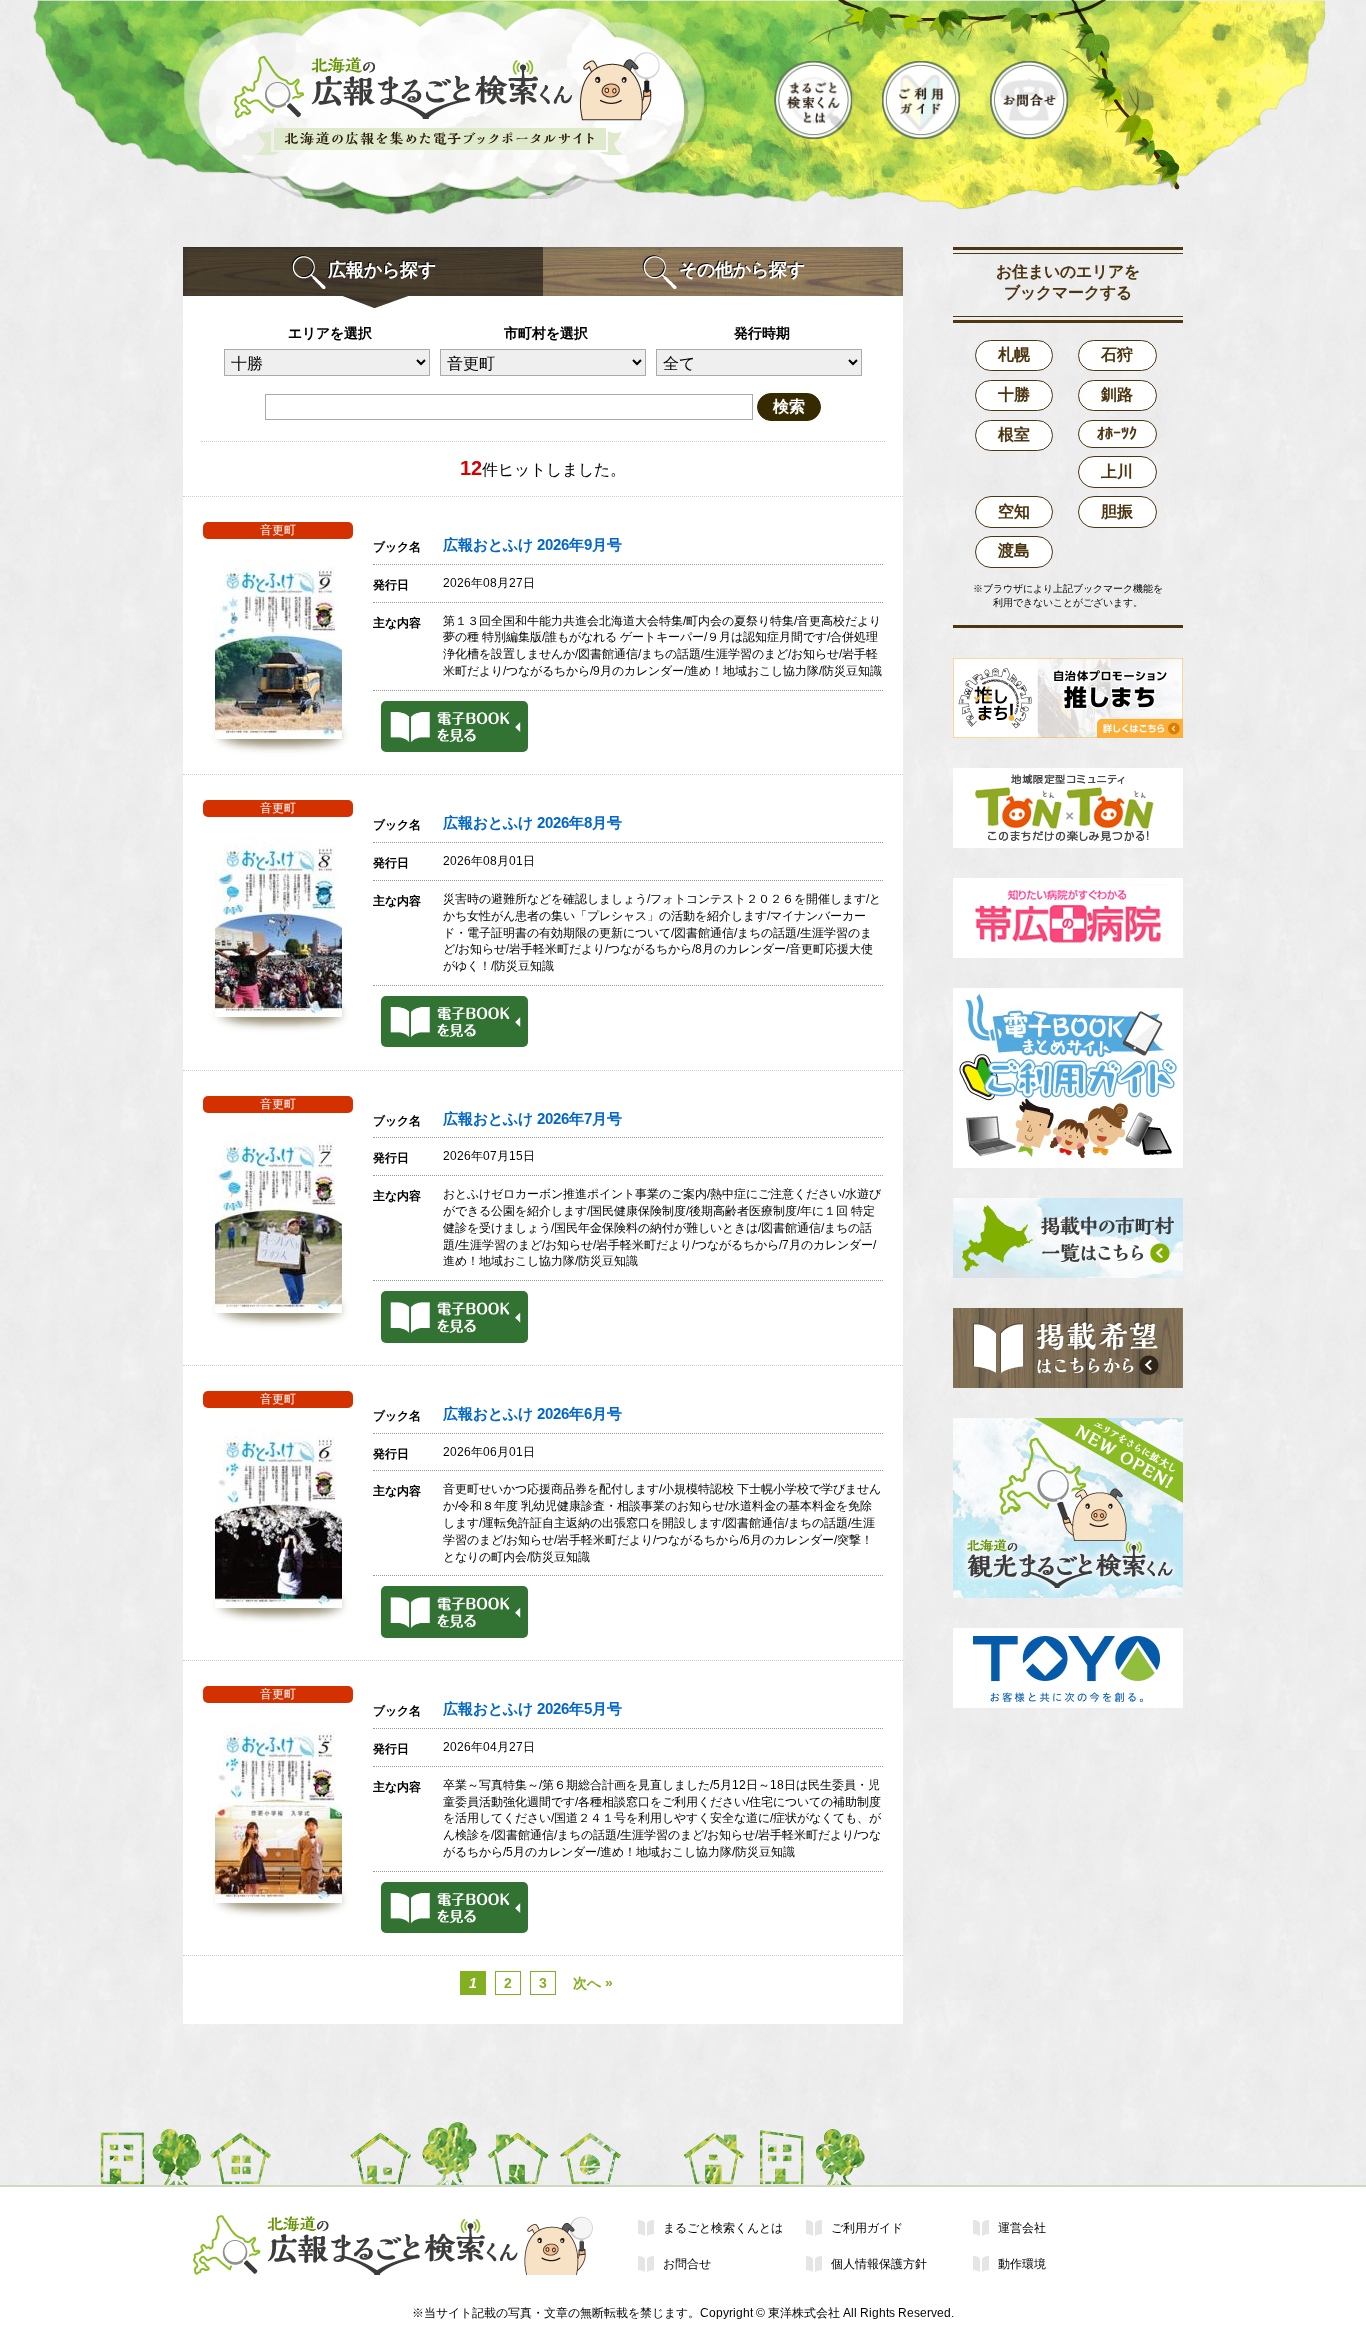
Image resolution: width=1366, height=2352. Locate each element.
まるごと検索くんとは (723, 2228)
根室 (1014, 434)
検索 (789, 406)
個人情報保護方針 (879, 2264)
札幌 (1014, 354)
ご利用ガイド (867, 2228)
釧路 (1117, 394)
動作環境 (1022, 2264)
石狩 (1117, 354)
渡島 (1014, 550)
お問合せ (687, 2264)
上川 (1117, 471)
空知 (1014, 511)
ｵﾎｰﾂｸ (1117, 433)
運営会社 (1022, 2228)
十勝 (1014, 394)
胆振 (1117, 511)
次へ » (593, 1983)
